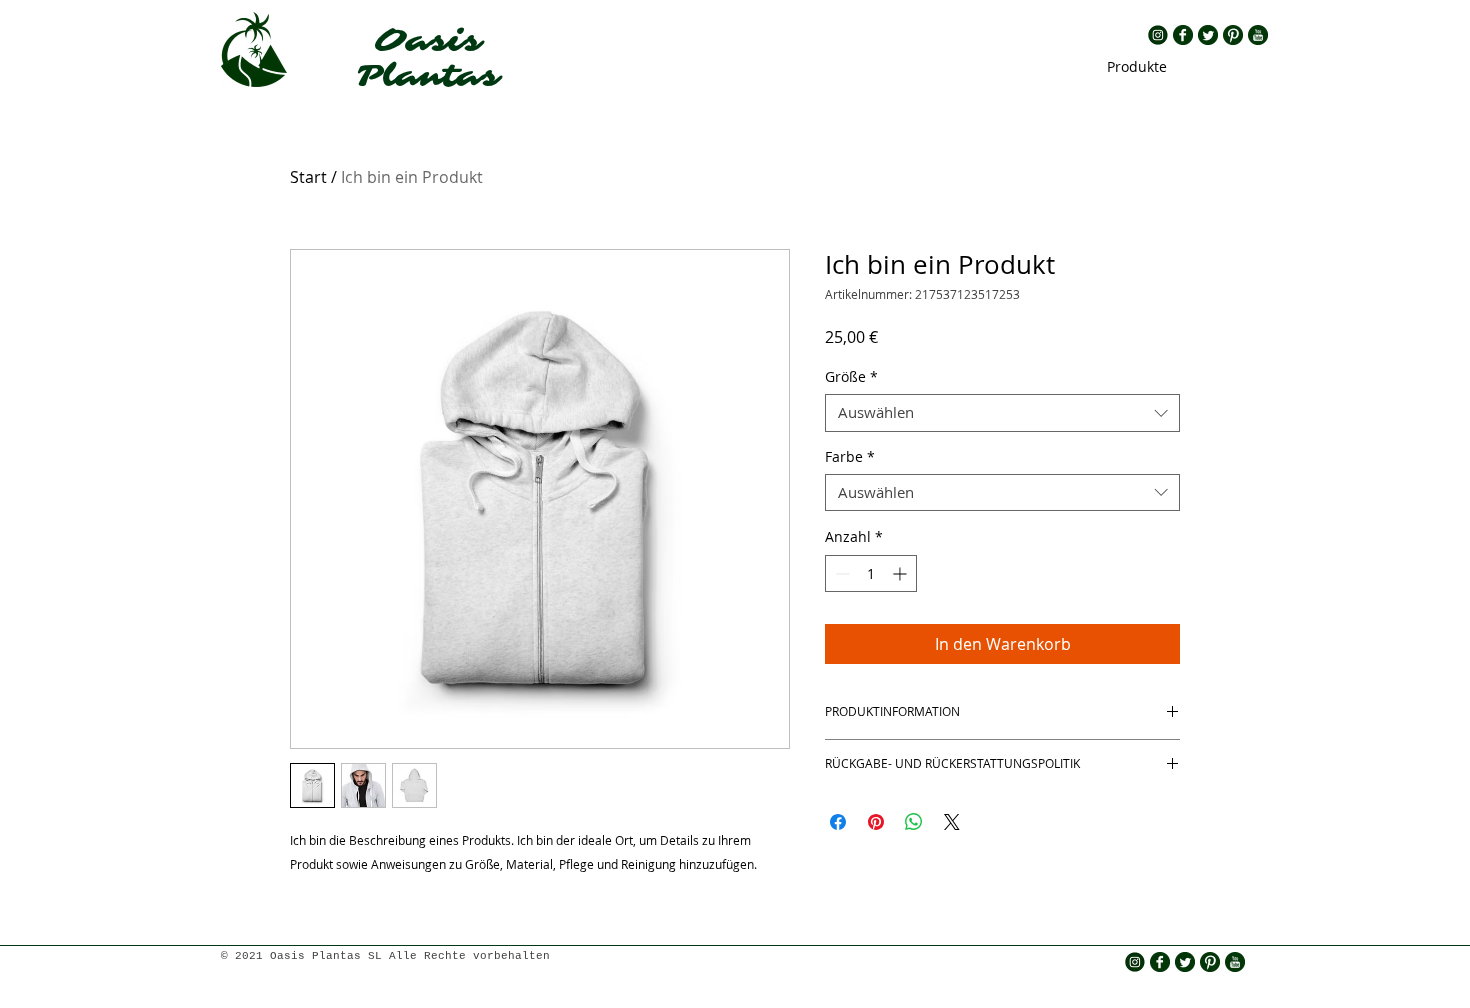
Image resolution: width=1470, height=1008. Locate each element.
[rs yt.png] (1258, 35)
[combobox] (1002, 413)
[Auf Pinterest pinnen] (876, 822)
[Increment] (901, 573)
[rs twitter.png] (1208, 35)
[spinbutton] (871, 573)
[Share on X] (952, 822)
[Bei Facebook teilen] (838, 822)
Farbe (850, 457)
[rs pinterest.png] (1233, 35)
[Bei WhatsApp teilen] (914, 822)
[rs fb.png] (1183, 35)
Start (308, 177)
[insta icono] (1158, 35)
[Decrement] (840, 573)
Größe (851, 377)
